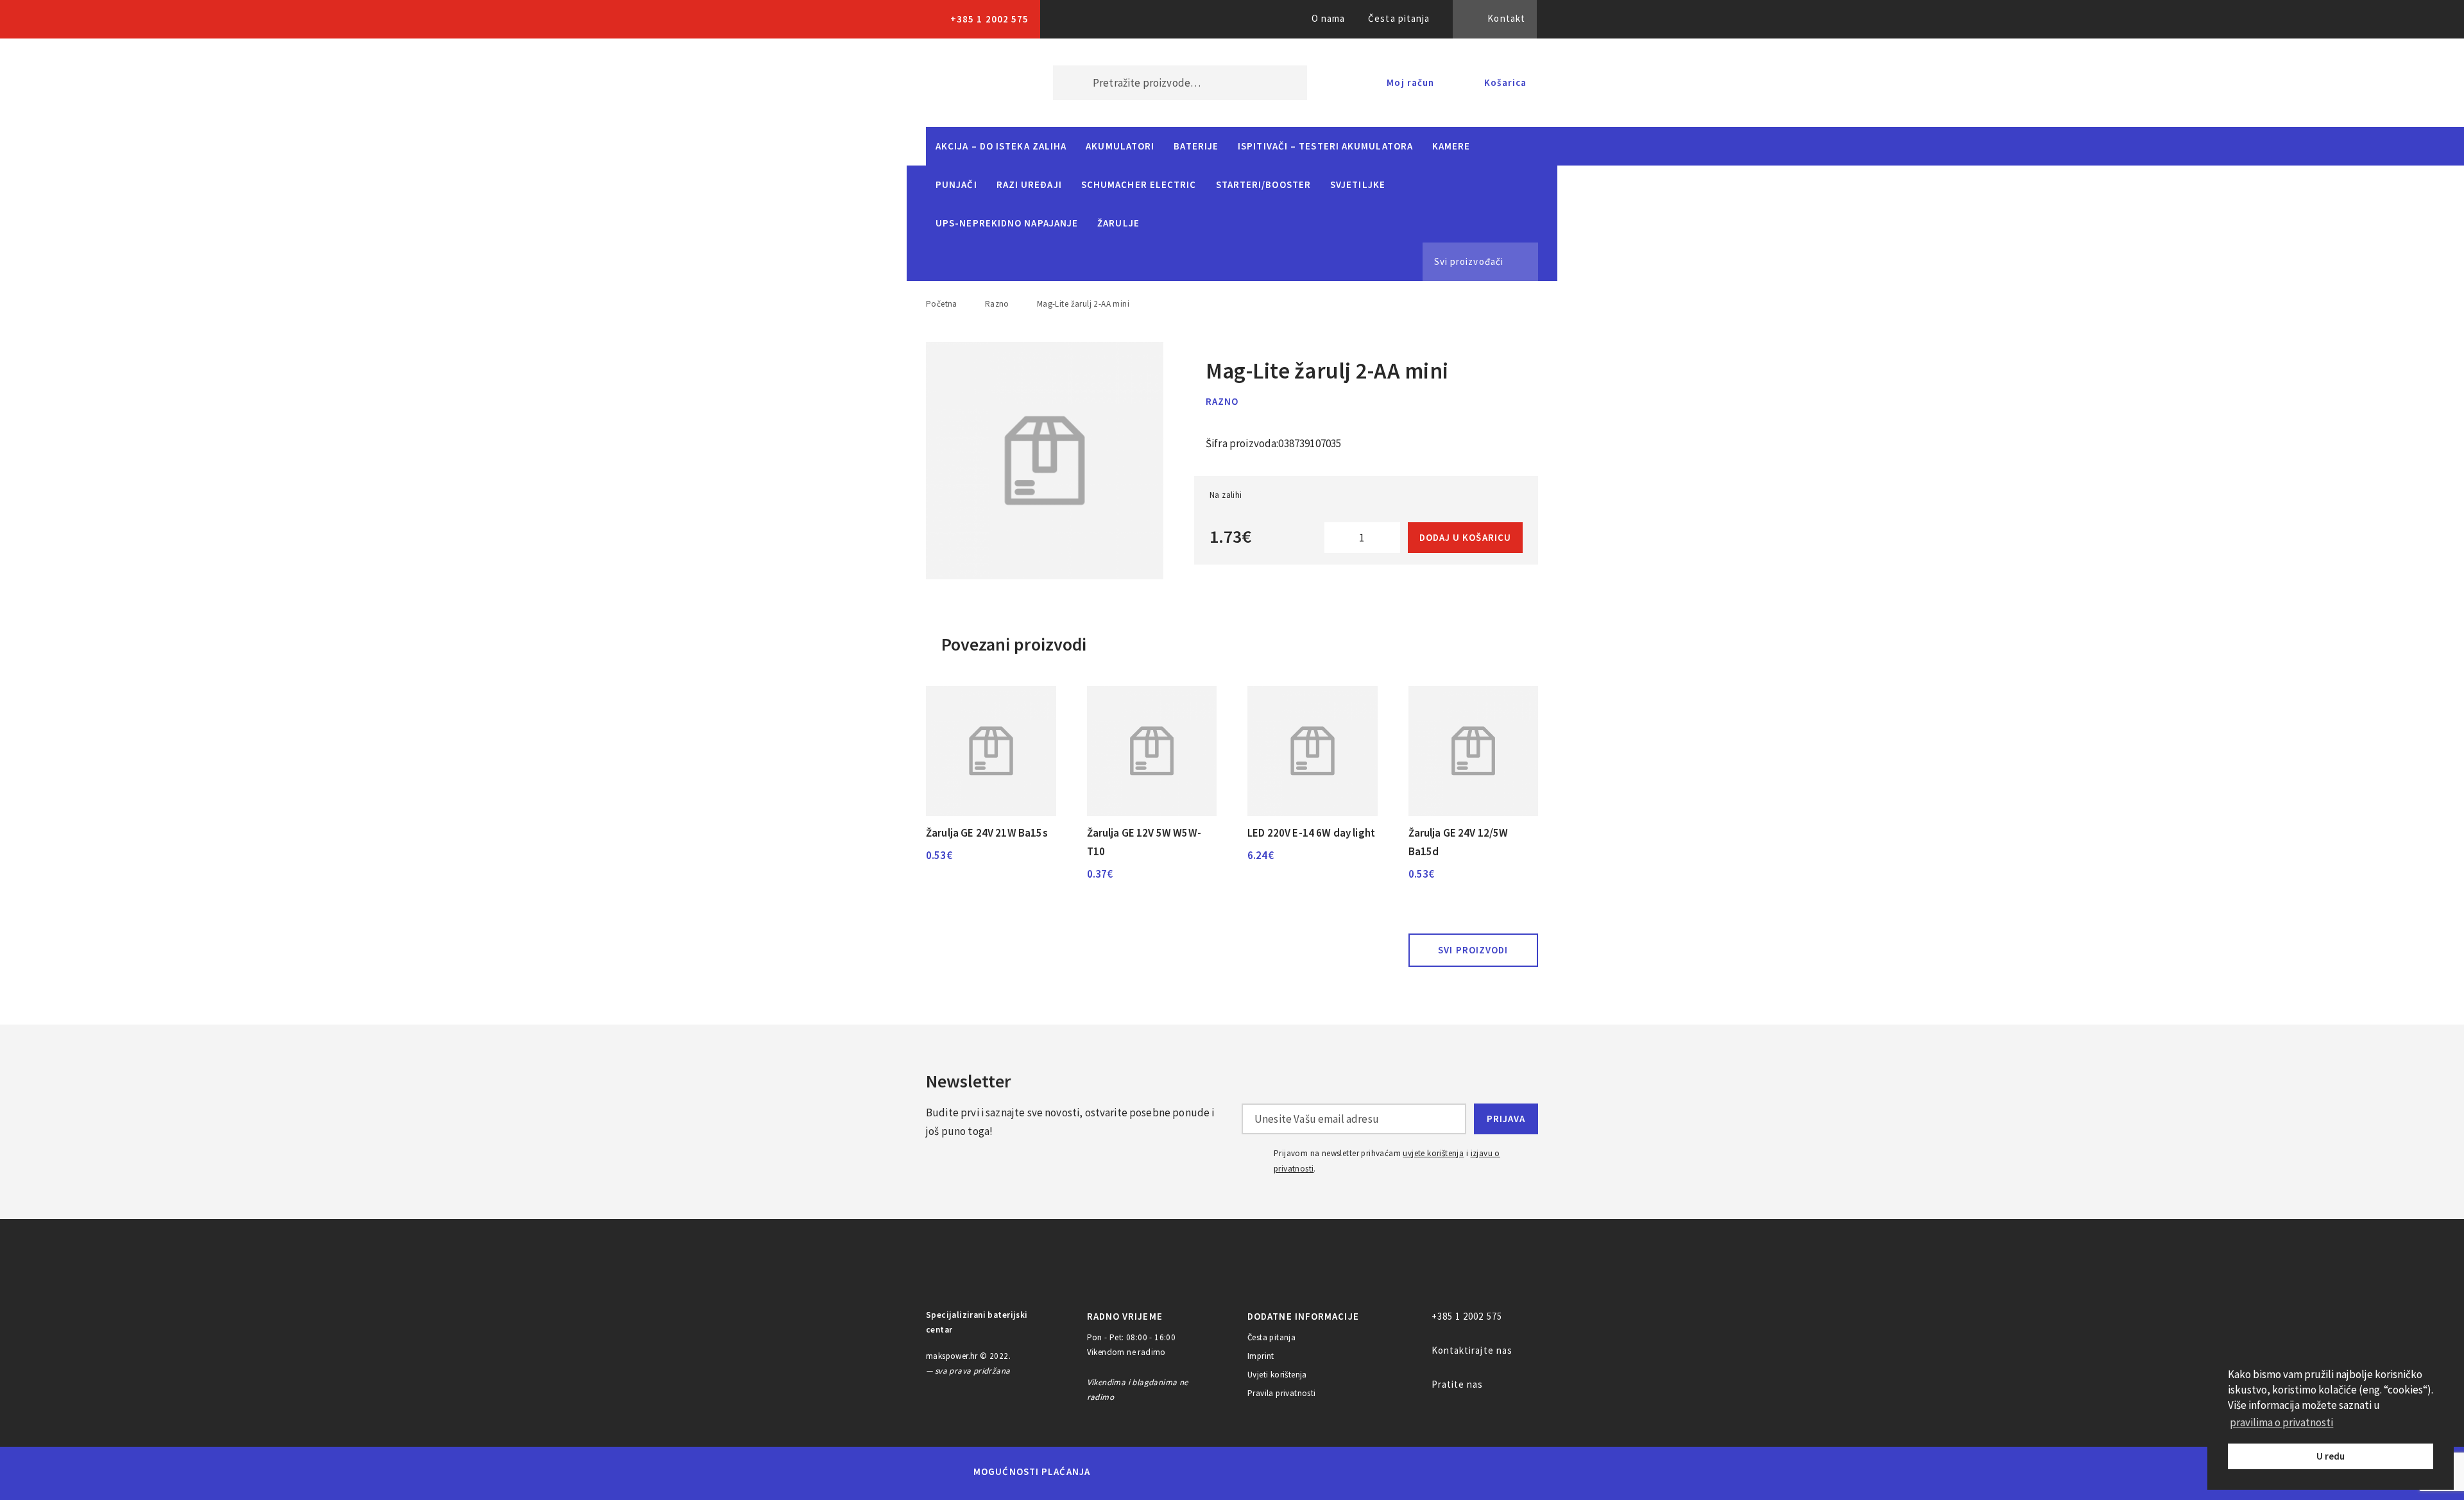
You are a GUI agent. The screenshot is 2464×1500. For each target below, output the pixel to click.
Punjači (956, 184)
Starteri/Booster (1263, 184)
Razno (997, 304)
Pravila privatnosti (1282, 1393)
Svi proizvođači (1469, 261)
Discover (1332, 1472)
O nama (1329, 18)
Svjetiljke (1358, 184)
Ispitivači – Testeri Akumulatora (1325, 146)
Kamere (1451, 146)
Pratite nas (1458, 1384)
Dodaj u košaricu (1465, 537)
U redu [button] (2331, 1456)
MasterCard (1122, 1472)
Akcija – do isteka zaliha (1001, 146)
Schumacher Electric (1139, 184)
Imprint (1261, 1356)
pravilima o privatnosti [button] (2281, 1422)
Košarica (1505, 82)
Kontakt (1506, 18)
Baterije (1196, 146)
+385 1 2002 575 (989, 19)
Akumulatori (1120, 146)
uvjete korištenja (1433, 1153)
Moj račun (1410, 82)
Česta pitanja (1399, 18)
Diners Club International (1272, 1471)
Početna (942, 304)
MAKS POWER (970, 83)
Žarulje (1118, 223)
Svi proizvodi (1473, 950)
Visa (1212, 1472)
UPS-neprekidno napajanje (1007, 223)
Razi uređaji (1029, 184)
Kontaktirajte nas (1472, 1350)
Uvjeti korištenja (1277, 1375)
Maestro (1166, 1472)
